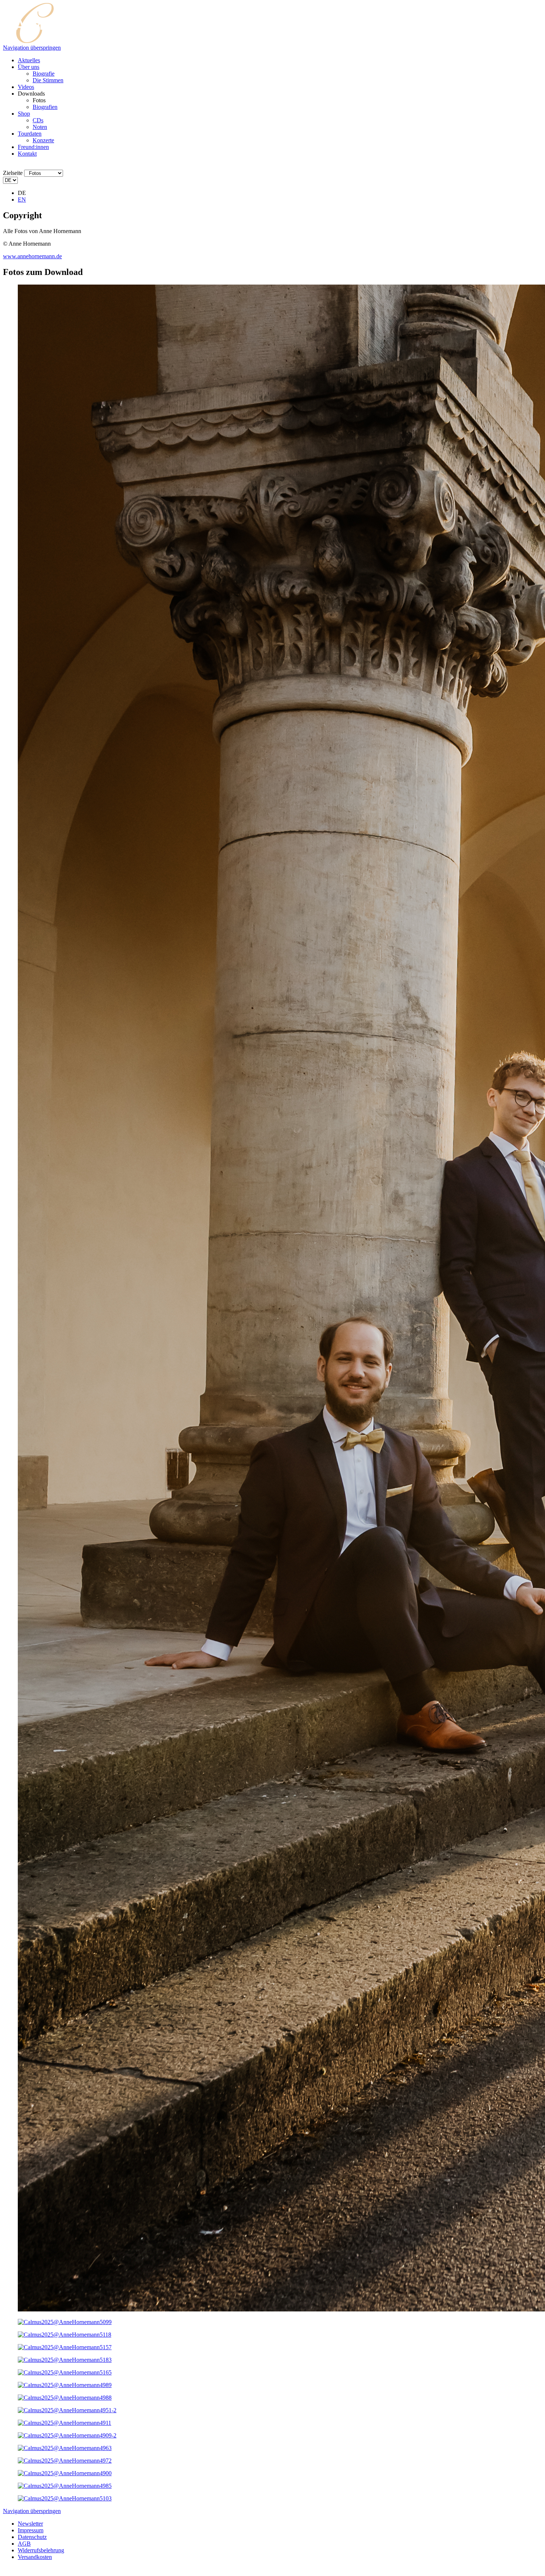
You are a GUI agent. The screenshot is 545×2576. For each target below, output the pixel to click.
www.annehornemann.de (32, 256)
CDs (38, 120)
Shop (24, 114)
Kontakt (27, 154)
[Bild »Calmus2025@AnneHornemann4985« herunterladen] (65, 2486)
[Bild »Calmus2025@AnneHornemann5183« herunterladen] (65, 2360)
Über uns (29, 67)
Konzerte (43, 140)
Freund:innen (33, 147)
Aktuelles (29, 60)
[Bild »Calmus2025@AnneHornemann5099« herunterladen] (65, 2322)
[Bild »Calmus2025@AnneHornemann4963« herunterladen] (65, 2448)
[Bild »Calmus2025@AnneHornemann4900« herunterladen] (65, 2473)
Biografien (45, 107)
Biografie (44, 74)
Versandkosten (35, 2557)
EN (22, 200)
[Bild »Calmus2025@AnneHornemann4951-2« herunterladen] (67, 2410)
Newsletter (30, 2524)
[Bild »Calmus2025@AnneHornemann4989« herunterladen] (65, 2385)
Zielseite (13, 173)
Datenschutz (32, 2537)
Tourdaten (30, 134)
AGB (24, 2544)
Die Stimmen (48, 80)
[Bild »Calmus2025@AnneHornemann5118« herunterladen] (65, 2335)
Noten (40, 127)
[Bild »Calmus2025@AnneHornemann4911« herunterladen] (65, 2423)
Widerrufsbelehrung (41, 2550)
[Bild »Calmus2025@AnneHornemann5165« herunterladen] (65, 2372)
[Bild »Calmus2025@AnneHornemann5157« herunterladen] (65, 2347)
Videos (26, 87)
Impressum (31, 2530)
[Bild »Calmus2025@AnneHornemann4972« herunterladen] (65, 2461)
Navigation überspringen (32, 48)
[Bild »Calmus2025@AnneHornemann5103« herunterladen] (65, 2498)
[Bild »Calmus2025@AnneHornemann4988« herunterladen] (65, 2398)
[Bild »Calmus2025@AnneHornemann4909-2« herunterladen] (67, 2435)
